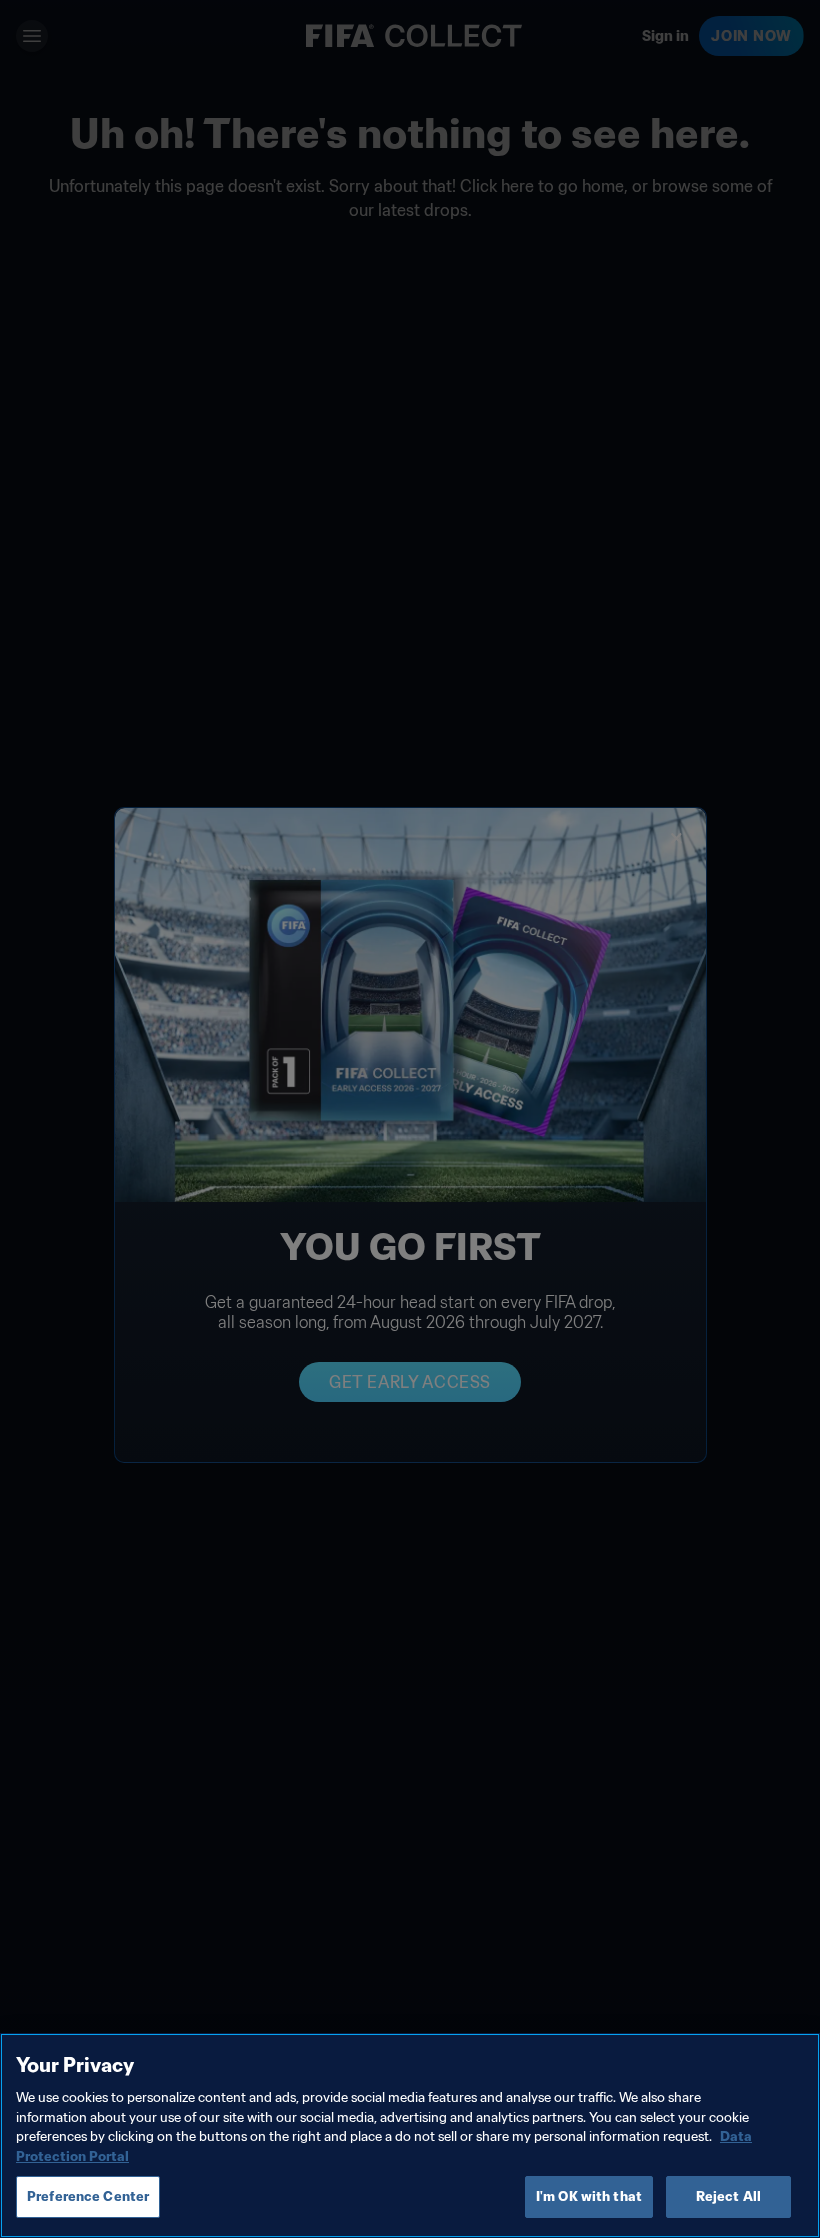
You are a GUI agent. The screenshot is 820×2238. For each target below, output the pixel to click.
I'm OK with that (589, 2196)
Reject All (728, 2196)
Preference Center (88, 2196)
